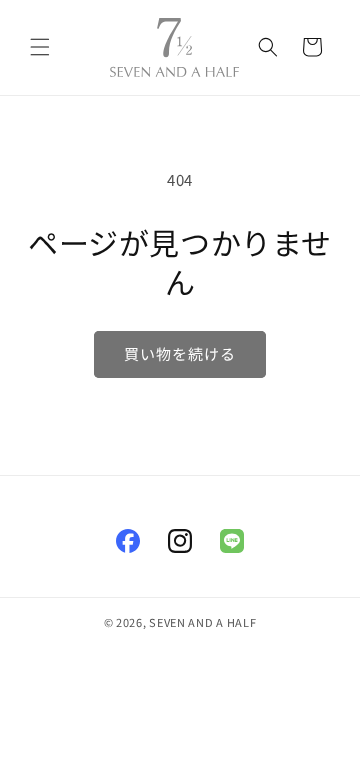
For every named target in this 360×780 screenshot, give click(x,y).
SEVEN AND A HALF (202, 622)
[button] (40, 47)
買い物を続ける (180, 353)
